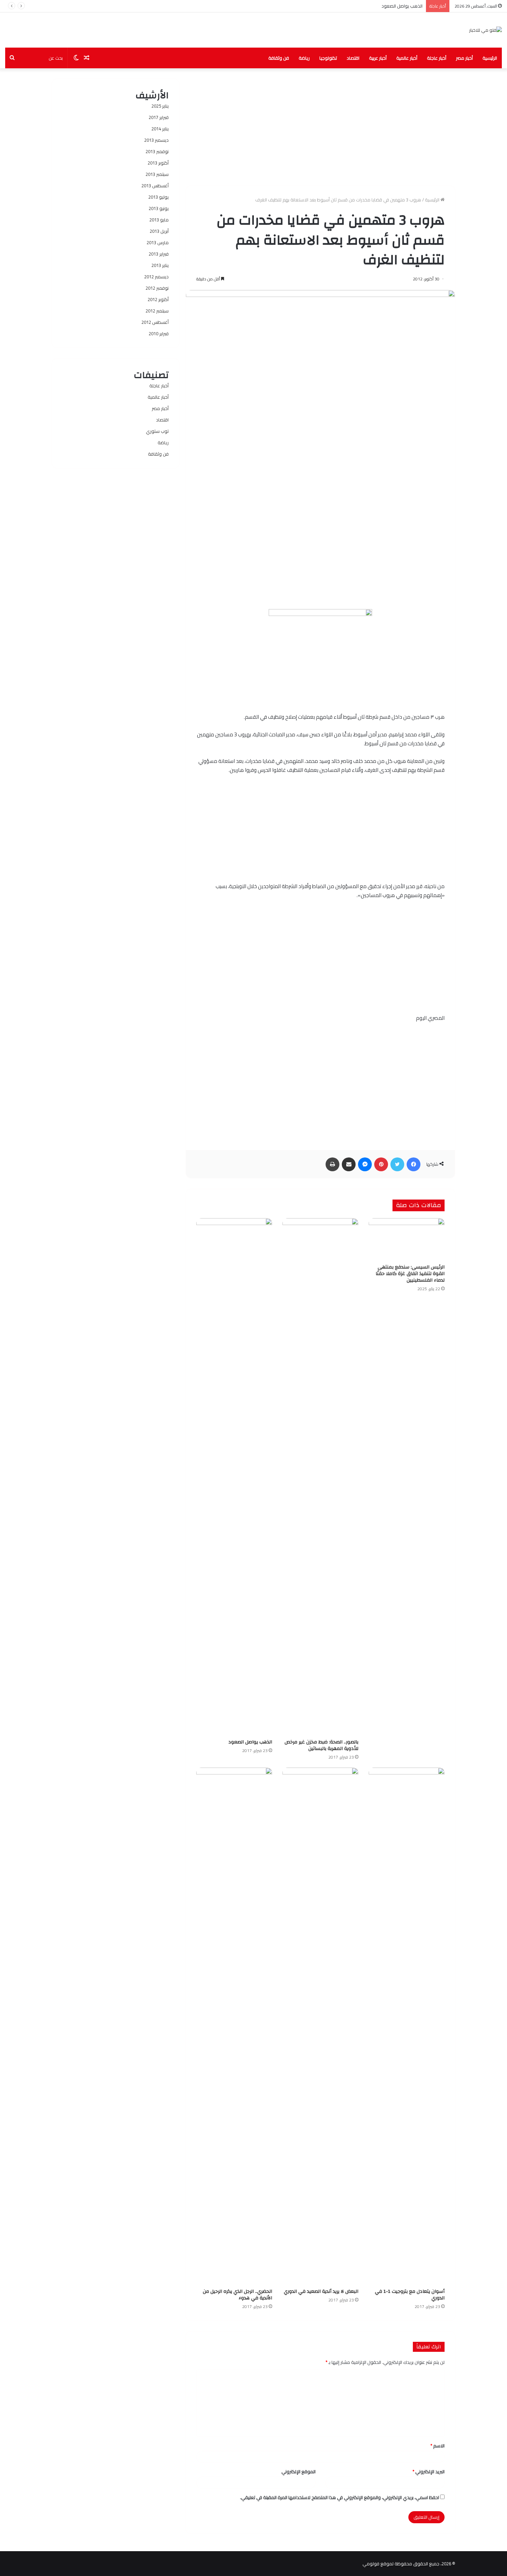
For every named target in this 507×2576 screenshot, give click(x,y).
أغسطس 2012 (155, 322)
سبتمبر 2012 (157, 311)
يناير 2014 (160, 129)
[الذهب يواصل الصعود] (234, 1477)
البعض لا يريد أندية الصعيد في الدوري (321, 2291)
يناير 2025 (160, 106)
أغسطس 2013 (155, 186)
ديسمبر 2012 (156, 277)
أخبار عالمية (407, 58)
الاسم (438, 2446)
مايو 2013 (159, 220)
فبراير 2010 (159, 334)
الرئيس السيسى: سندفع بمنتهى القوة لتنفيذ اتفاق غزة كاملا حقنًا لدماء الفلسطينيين (410, 1274)
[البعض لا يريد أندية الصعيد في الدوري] (320, 2026)
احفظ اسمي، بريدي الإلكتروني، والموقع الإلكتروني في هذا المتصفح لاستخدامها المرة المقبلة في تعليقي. (340, 2497)
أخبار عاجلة (437, 58)
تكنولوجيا (328, 58)
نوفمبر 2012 (157, 288)
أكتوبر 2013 (158, 163)
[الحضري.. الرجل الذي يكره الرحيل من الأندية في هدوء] (234, 2026)
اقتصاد (353, 58)
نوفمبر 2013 (157, 151)
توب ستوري (157, 431)
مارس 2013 (158, 242)
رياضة (304, 58)
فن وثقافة (279, 58)
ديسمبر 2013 (156, 140)
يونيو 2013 (159, 208)
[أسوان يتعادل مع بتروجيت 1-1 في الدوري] (407, 2026)
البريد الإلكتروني (429, 2471)
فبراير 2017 (159, 117)
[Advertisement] (320, 127)
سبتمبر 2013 (157, 174)
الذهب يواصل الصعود (402, 6)
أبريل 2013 (159, 231)
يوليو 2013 (158, 197)
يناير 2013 (160, 265)
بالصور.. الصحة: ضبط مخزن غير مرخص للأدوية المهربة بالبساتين (321, 1745)
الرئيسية (490, 58)
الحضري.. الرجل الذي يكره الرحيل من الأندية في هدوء (237, 2295)
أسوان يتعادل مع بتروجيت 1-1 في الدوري (410, 2295)
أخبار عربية (378, 58)
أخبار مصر (464, 58)
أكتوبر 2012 (158, 299)
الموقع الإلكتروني (299, 2471)
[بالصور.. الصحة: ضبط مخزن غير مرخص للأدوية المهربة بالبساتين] (320, 1477)
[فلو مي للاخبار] (485, 30)
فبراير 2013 (159, 254)
